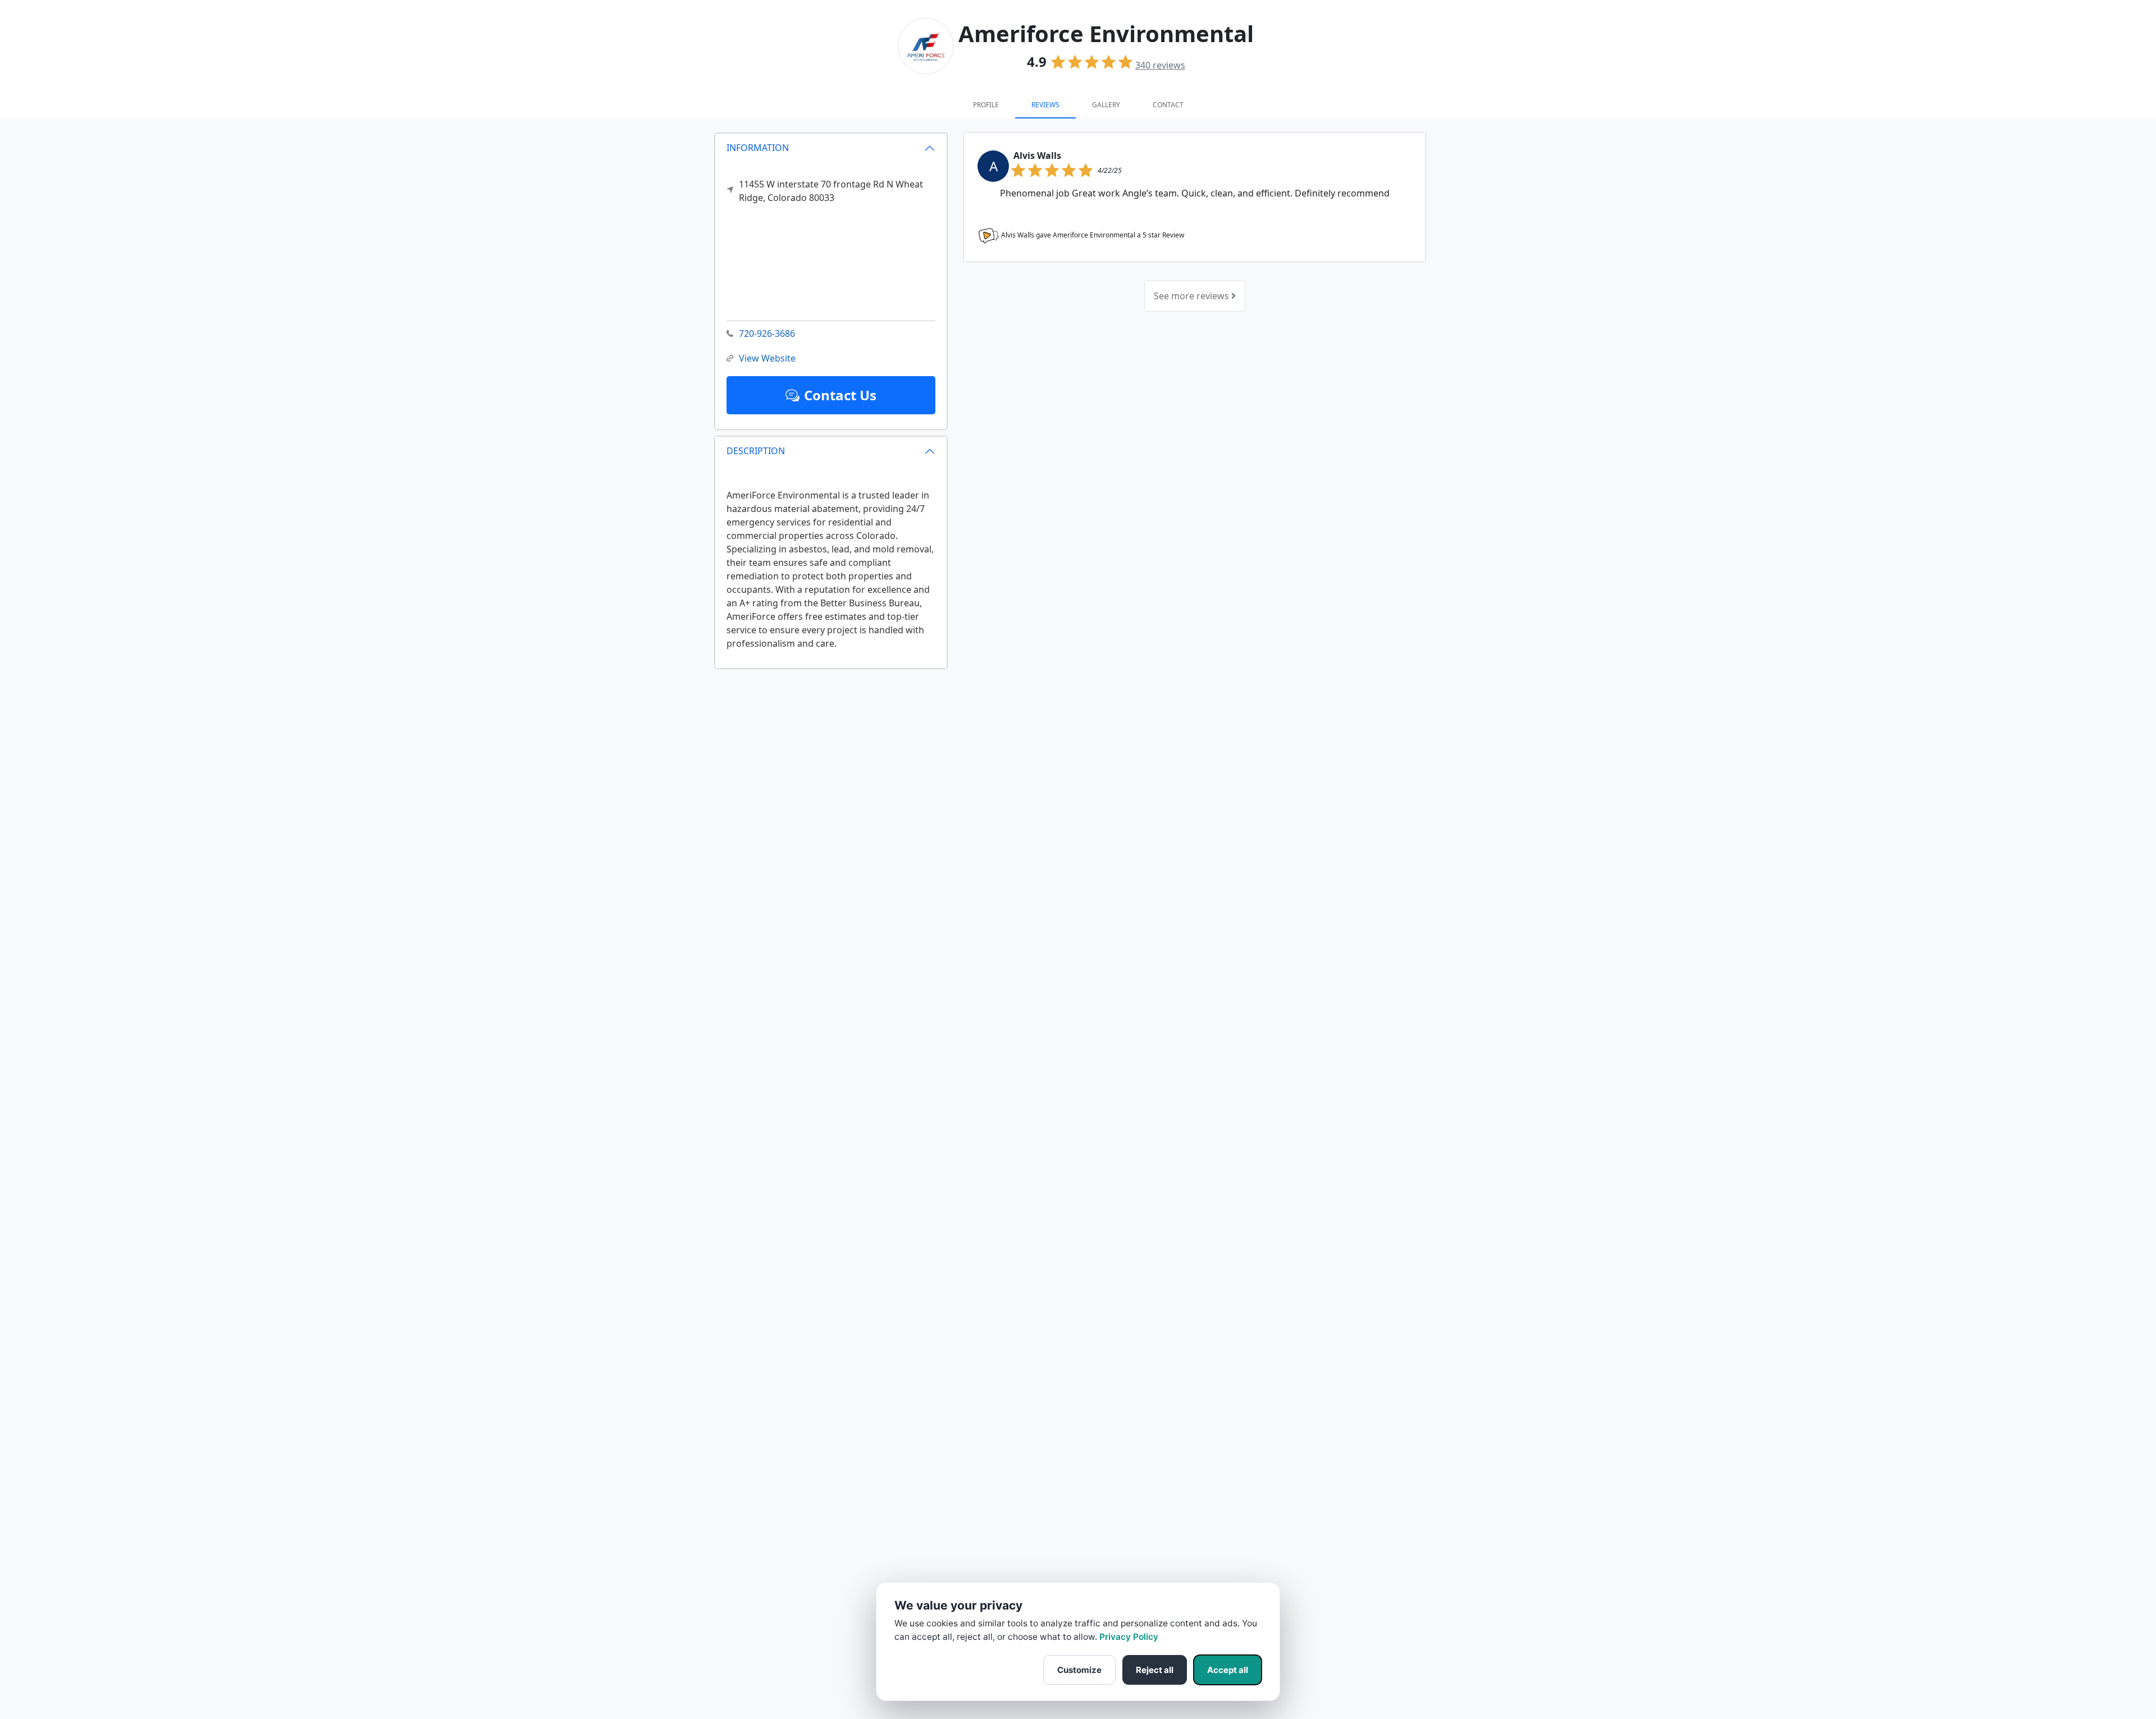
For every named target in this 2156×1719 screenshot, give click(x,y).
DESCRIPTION (756, 451)
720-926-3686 (767, 333)
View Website (767, 358)
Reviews (1045, 105)
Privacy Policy (1129, 1637)
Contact (1168, 105)
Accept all (1228, 1670)
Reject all (1155, 1670)
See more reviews (1193, 296)
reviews (1160, 65)
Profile (986, 105)
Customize (1079, 1670)
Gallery (1106, 105)
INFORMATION (758, 148)
